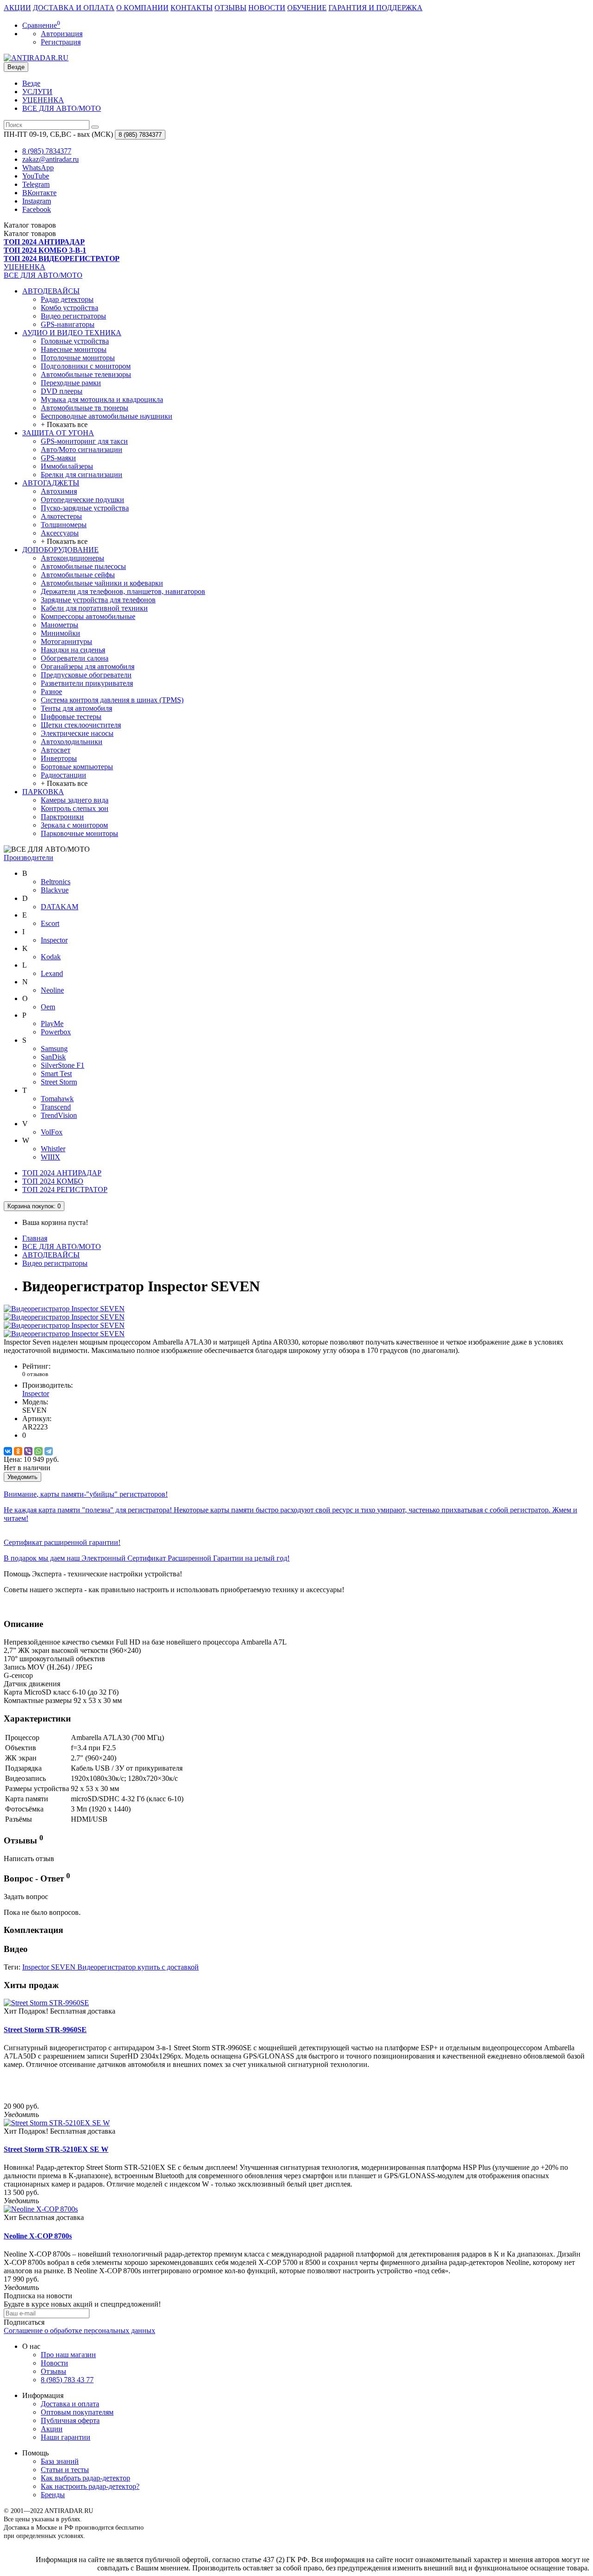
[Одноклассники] (18, 1451)
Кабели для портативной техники (94, 608)
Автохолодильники (72, 742)
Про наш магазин (68, 2355)
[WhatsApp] (38, 1451)
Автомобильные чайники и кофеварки (102, 583)
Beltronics (56, 882)
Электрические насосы (77, 733)
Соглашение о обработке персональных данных (79, 2331)
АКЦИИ (17, 8)
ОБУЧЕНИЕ (307, 8)
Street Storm (59, 1082)
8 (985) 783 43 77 (67, 2380)
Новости (54, 2363)
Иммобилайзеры (67, 466)
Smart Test (56, 1074)
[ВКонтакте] (8, 1451)
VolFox (52, 1132)
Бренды (53, 2495)
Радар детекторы (67, 299)
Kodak (51, 957)
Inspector (54, 940)
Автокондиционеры (73, 558)
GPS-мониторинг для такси (84, 441)
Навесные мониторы (74, 349)
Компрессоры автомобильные (88, 616)
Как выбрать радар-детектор (85, 2478)
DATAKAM (60, 907)
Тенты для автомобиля (76, 708)
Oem (48, 1007)
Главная (35, 1238)
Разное (51, 692)
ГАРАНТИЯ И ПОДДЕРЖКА (375, 8)
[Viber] (28, 1451)
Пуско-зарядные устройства (85, 508)
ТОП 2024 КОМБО (53, 1181)
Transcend (56, 1107)
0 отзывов (35, 1374)
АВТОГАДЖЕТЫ (51, 483)
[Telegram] (49, 1451)
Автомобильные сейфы (78, 575)
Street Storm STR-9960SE (45, 2030)
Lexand (52, 973)
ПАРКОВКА (43, 792)
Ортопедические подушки (82, 500)
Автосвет (56, 750)
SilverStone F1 (63, 1065)
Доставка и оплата (70, 2404)
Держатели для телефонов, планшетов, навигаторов (123, 591)
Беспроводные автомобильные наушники (107, 416)
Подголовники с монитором (86, 366)
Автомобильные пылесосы (83, 566)
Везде (31, 83)
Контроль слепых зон (75, 808)
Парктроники (62, 817)
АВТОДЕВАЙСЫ (51, 291)
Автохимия (59, 491)
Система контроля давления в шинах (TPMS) (112, 700)
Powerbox (56, 1032)
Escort (50, 923)
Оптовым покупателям (77, 2412)
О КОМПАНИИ (142, 8)
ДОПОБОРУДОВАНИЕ (60, 550)
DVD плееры (62, 391)
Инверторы (59, 758)
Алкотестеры (61, 516)
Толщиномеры (64, 525)
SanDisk (53, 1057)
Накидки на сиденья (73, 650)
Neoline (52, 990)
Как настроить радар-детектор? (90, 2486)
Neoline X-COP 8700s (38, 2236)
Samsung (54, 1049)
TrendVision (59, 1115)
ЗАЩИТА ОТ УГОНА (58, 433)
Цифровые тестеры (71, 717)
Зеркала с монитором (74, 825)
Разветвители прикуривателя (87, 683)
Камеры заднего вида (75, 800)
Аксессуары (60, 533)
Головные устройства (75, 341)
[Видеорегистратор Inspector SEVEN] (64, 1309)
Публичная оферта (70, 2420)
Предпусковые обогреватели (86, 675)
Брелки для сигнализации (82, 475)
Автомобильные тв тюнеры (85, 408)
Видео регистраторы (73, 316)
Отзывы (54, 2371)
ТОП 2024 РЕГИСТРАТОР (65, 1189)
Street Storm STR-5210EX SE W (56, 2149)
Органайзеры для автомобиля (88, 666)
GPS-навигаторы (68, 324)
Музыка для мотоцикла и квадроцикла (102, 399)
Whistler (53, 1149)
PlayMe (52, 1023)
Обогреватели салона (75, 658)
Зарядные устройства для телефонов (98, 600)
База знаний (60, 2461)
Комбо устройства (69, 308)
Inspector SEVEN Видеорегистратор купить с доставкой (110, 1967)
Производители (28, 858)
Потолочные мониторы (78, 358)
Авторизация (62, 34)
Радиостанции (63, 775)
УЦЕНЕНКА (43, 100)
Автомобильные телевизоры (86, 374)
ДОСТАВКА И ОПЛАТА (74, 8)
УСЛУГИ (37, 92)
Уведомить (22, 1477)
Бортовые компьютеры (77, 767)
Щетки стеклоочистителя (81, 725)
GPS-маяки (58, 458)
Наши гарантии (66, 2437)
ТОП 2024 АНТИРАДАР (62, 1173)
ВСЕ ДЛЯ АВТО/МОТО (62, 108)
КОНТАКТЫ (192, 8)
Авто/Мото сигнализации (82, 450)
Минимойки (60, 633)
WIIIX (50, 1157)
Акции (52, 2429)
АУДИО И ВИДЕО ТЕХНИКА (72, 333)
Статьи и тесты (65, 2470)
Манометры (60, 625)
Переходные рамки (71, 383)
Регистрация (61, 42)
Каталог (30, 233)
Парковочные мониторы (79, 833)
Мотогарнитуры (66, 641)
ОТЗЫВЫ (230, 8)
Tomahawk (57, 1099)
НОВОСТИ (267, 8)
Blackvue (55, 890)
